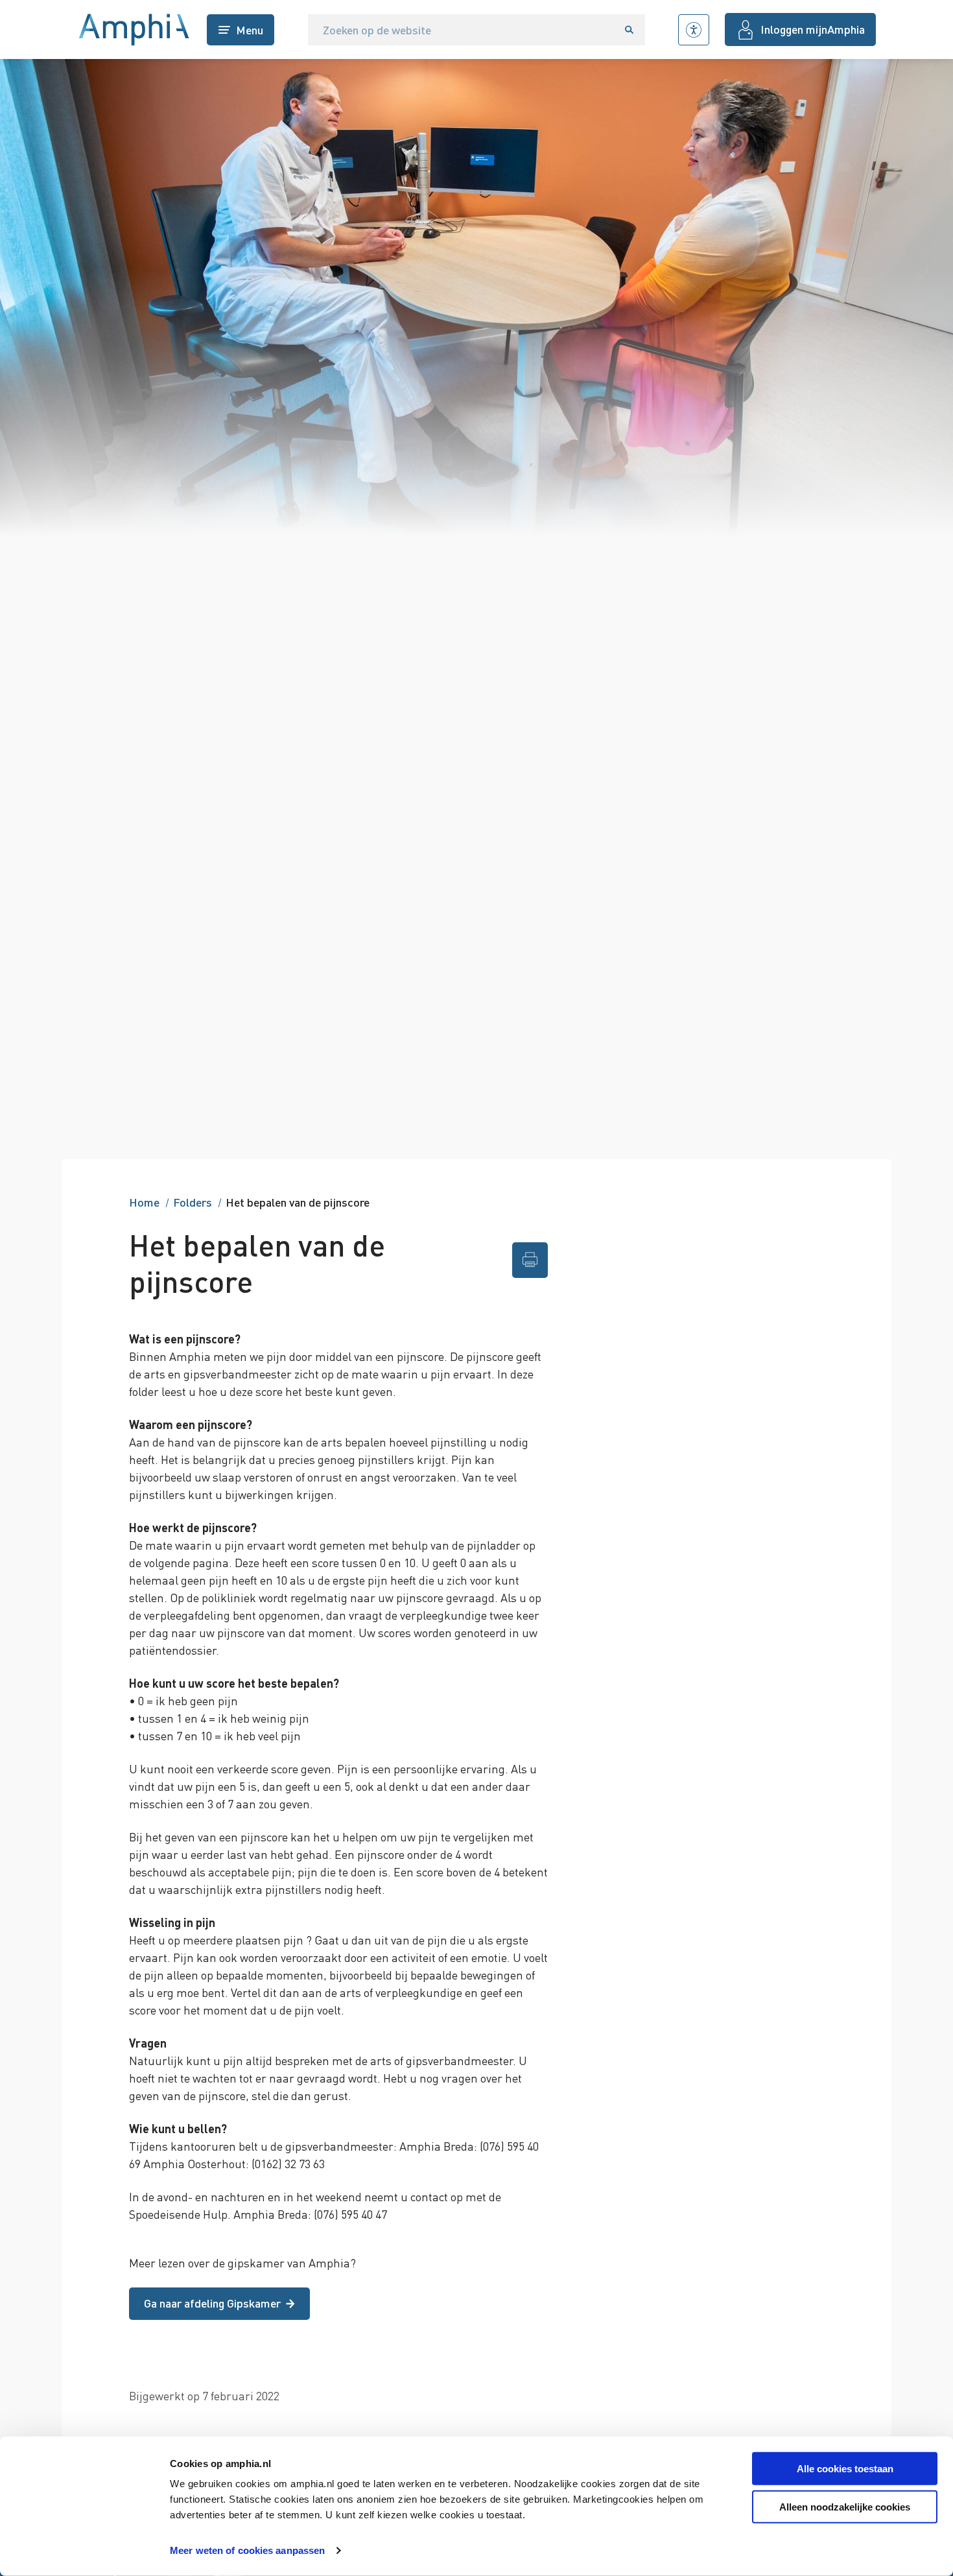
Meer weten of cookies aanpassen (247, 2550)
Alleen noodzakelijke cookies (845, 2507)
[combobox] (461, 30)
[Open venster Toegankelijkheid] (694, 30)
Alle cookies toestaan (845, 2469)
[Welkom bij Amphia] (134, 30)
